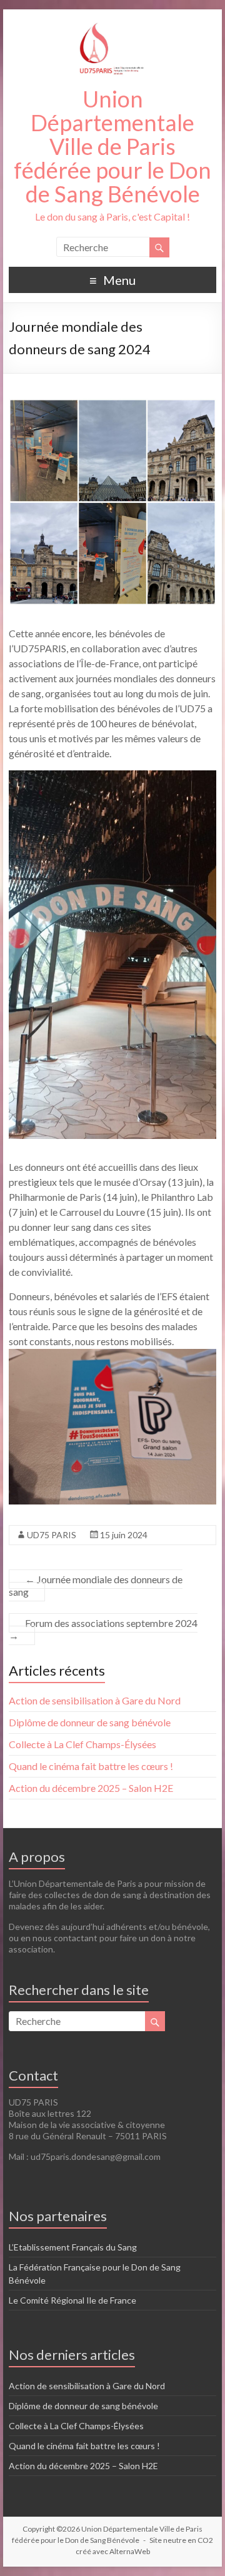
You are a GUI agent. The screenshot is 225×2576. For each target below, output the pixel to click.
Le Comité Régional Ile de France (72, 2300)
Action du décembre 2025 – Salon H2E (91, 1788)
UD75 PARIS (52, 1535)
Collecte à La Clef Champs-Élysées (82, 1744)
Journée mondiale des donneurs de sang (96, 1585)
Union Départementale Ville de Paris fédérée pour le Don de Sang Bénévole (112, 146)
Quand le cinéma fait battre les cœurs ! (91, 1766)
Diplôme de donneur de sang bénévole (90, 1722)
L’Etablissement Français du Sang (73, 2247)
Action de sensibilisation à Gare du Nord (95, 1700)
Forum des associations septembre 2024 (103, 1629)
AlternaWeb (130, 2551)
